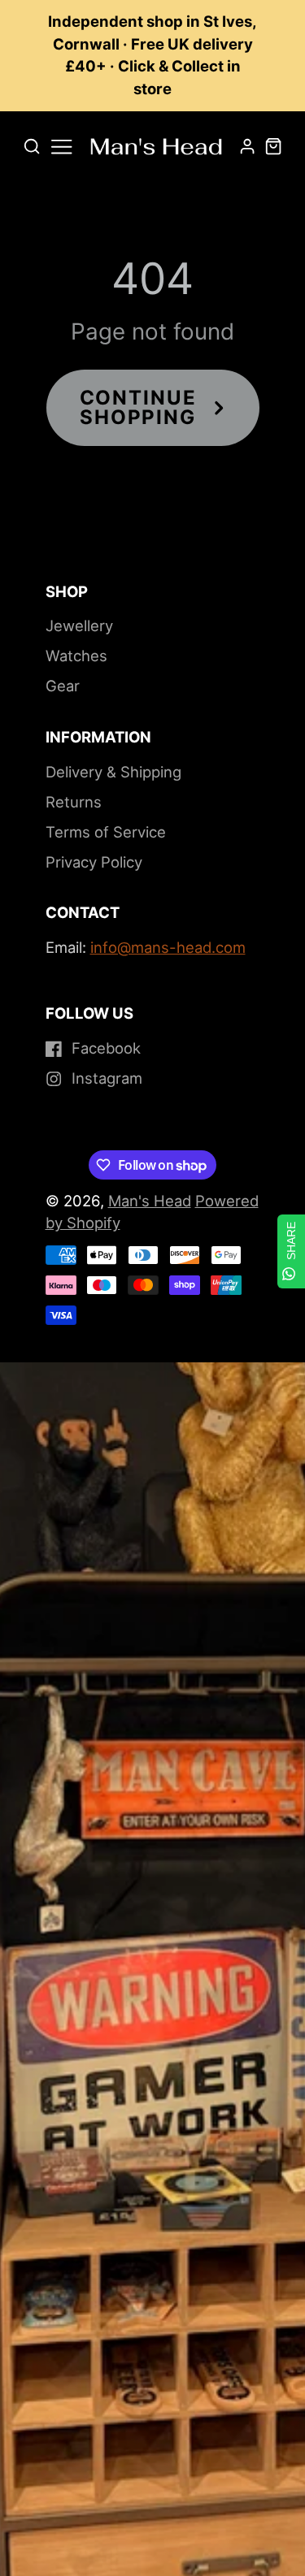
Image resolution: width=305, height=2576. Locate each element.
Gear (63, 686)
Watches (76, 656)
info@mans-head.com (168, 947)
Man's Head (150, 1201)
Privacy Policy (94, 862)
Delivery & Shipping (113, 772)
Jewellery (79, 626)
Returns (74, 802)
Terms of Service (106, 832)
